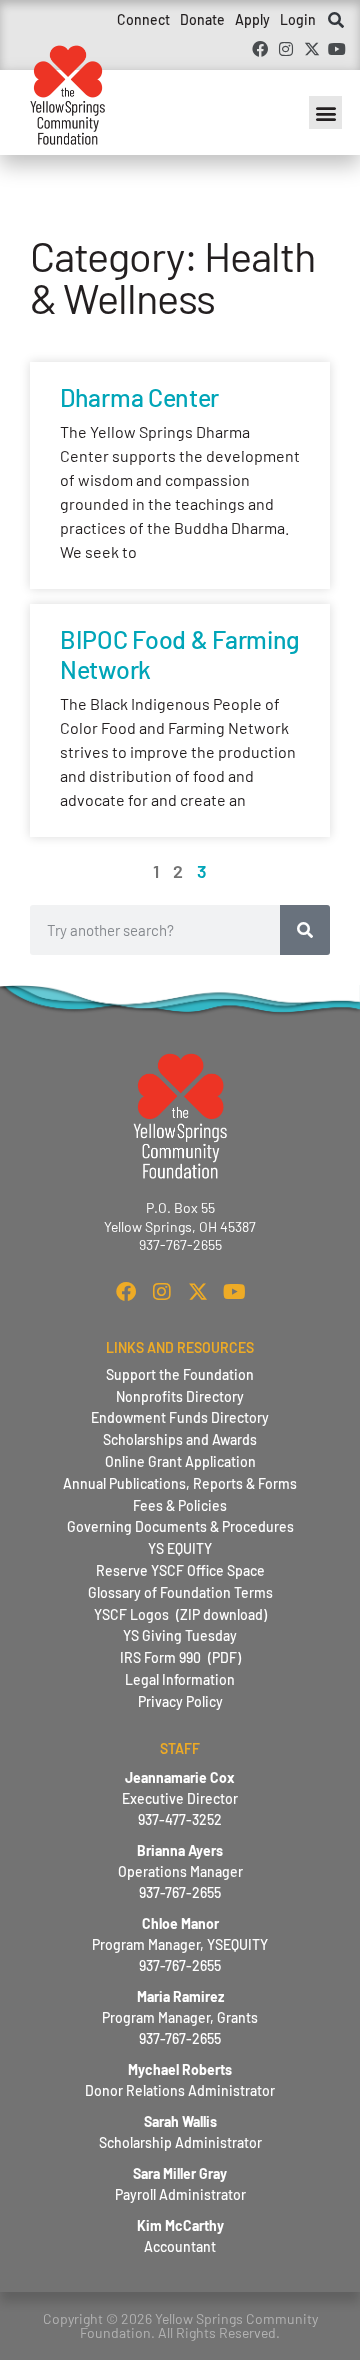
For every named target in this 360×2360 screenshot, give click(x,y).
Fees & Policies (180, 1505)
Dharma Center (139, 397)
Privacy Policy (180, 1701)
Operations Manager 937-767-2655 (180, 1871)
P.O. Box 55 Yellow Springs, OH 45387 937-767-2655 (180, 1225)
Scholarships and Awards (180, 1439)
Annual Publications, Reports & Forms (180, 1483)
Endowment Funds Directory (180, 1417)
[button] (335, 21)
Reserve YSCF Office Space (180, 1570)
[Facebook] (261, 49)
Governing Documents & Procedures (180, 1526)
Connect (143, 19)
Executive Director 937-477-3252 (180, 1798)
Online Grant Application (180, 1461)
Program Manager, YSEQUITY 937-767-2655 (180, 1944)
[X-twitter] (312, 49)
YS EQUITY (180, 1548)
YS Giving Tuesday (180, 1635)
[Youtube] (337, 49)
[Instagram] (286, 49)
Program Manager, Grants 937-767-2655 (180, 2017)
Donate (202, 19)
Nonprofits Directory (180, 1396)
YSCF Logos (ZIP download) (180, 1614)
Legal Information (180, 1679)
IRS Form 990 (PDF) (180, 1657)
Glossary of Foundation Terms (180, 1592)
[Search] (305, 930)
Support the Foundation (180, 1374)
